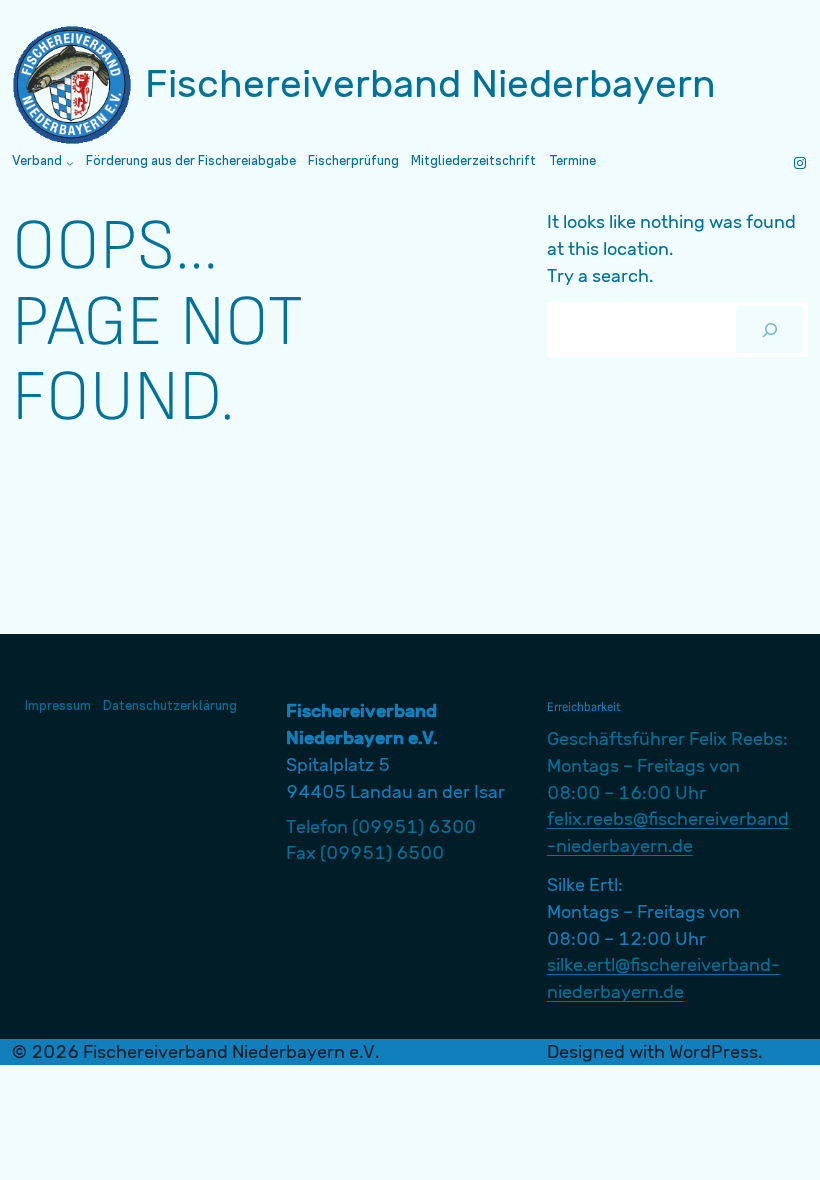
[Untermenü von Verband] (70, 163)
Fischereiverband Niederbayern (430, 84)
